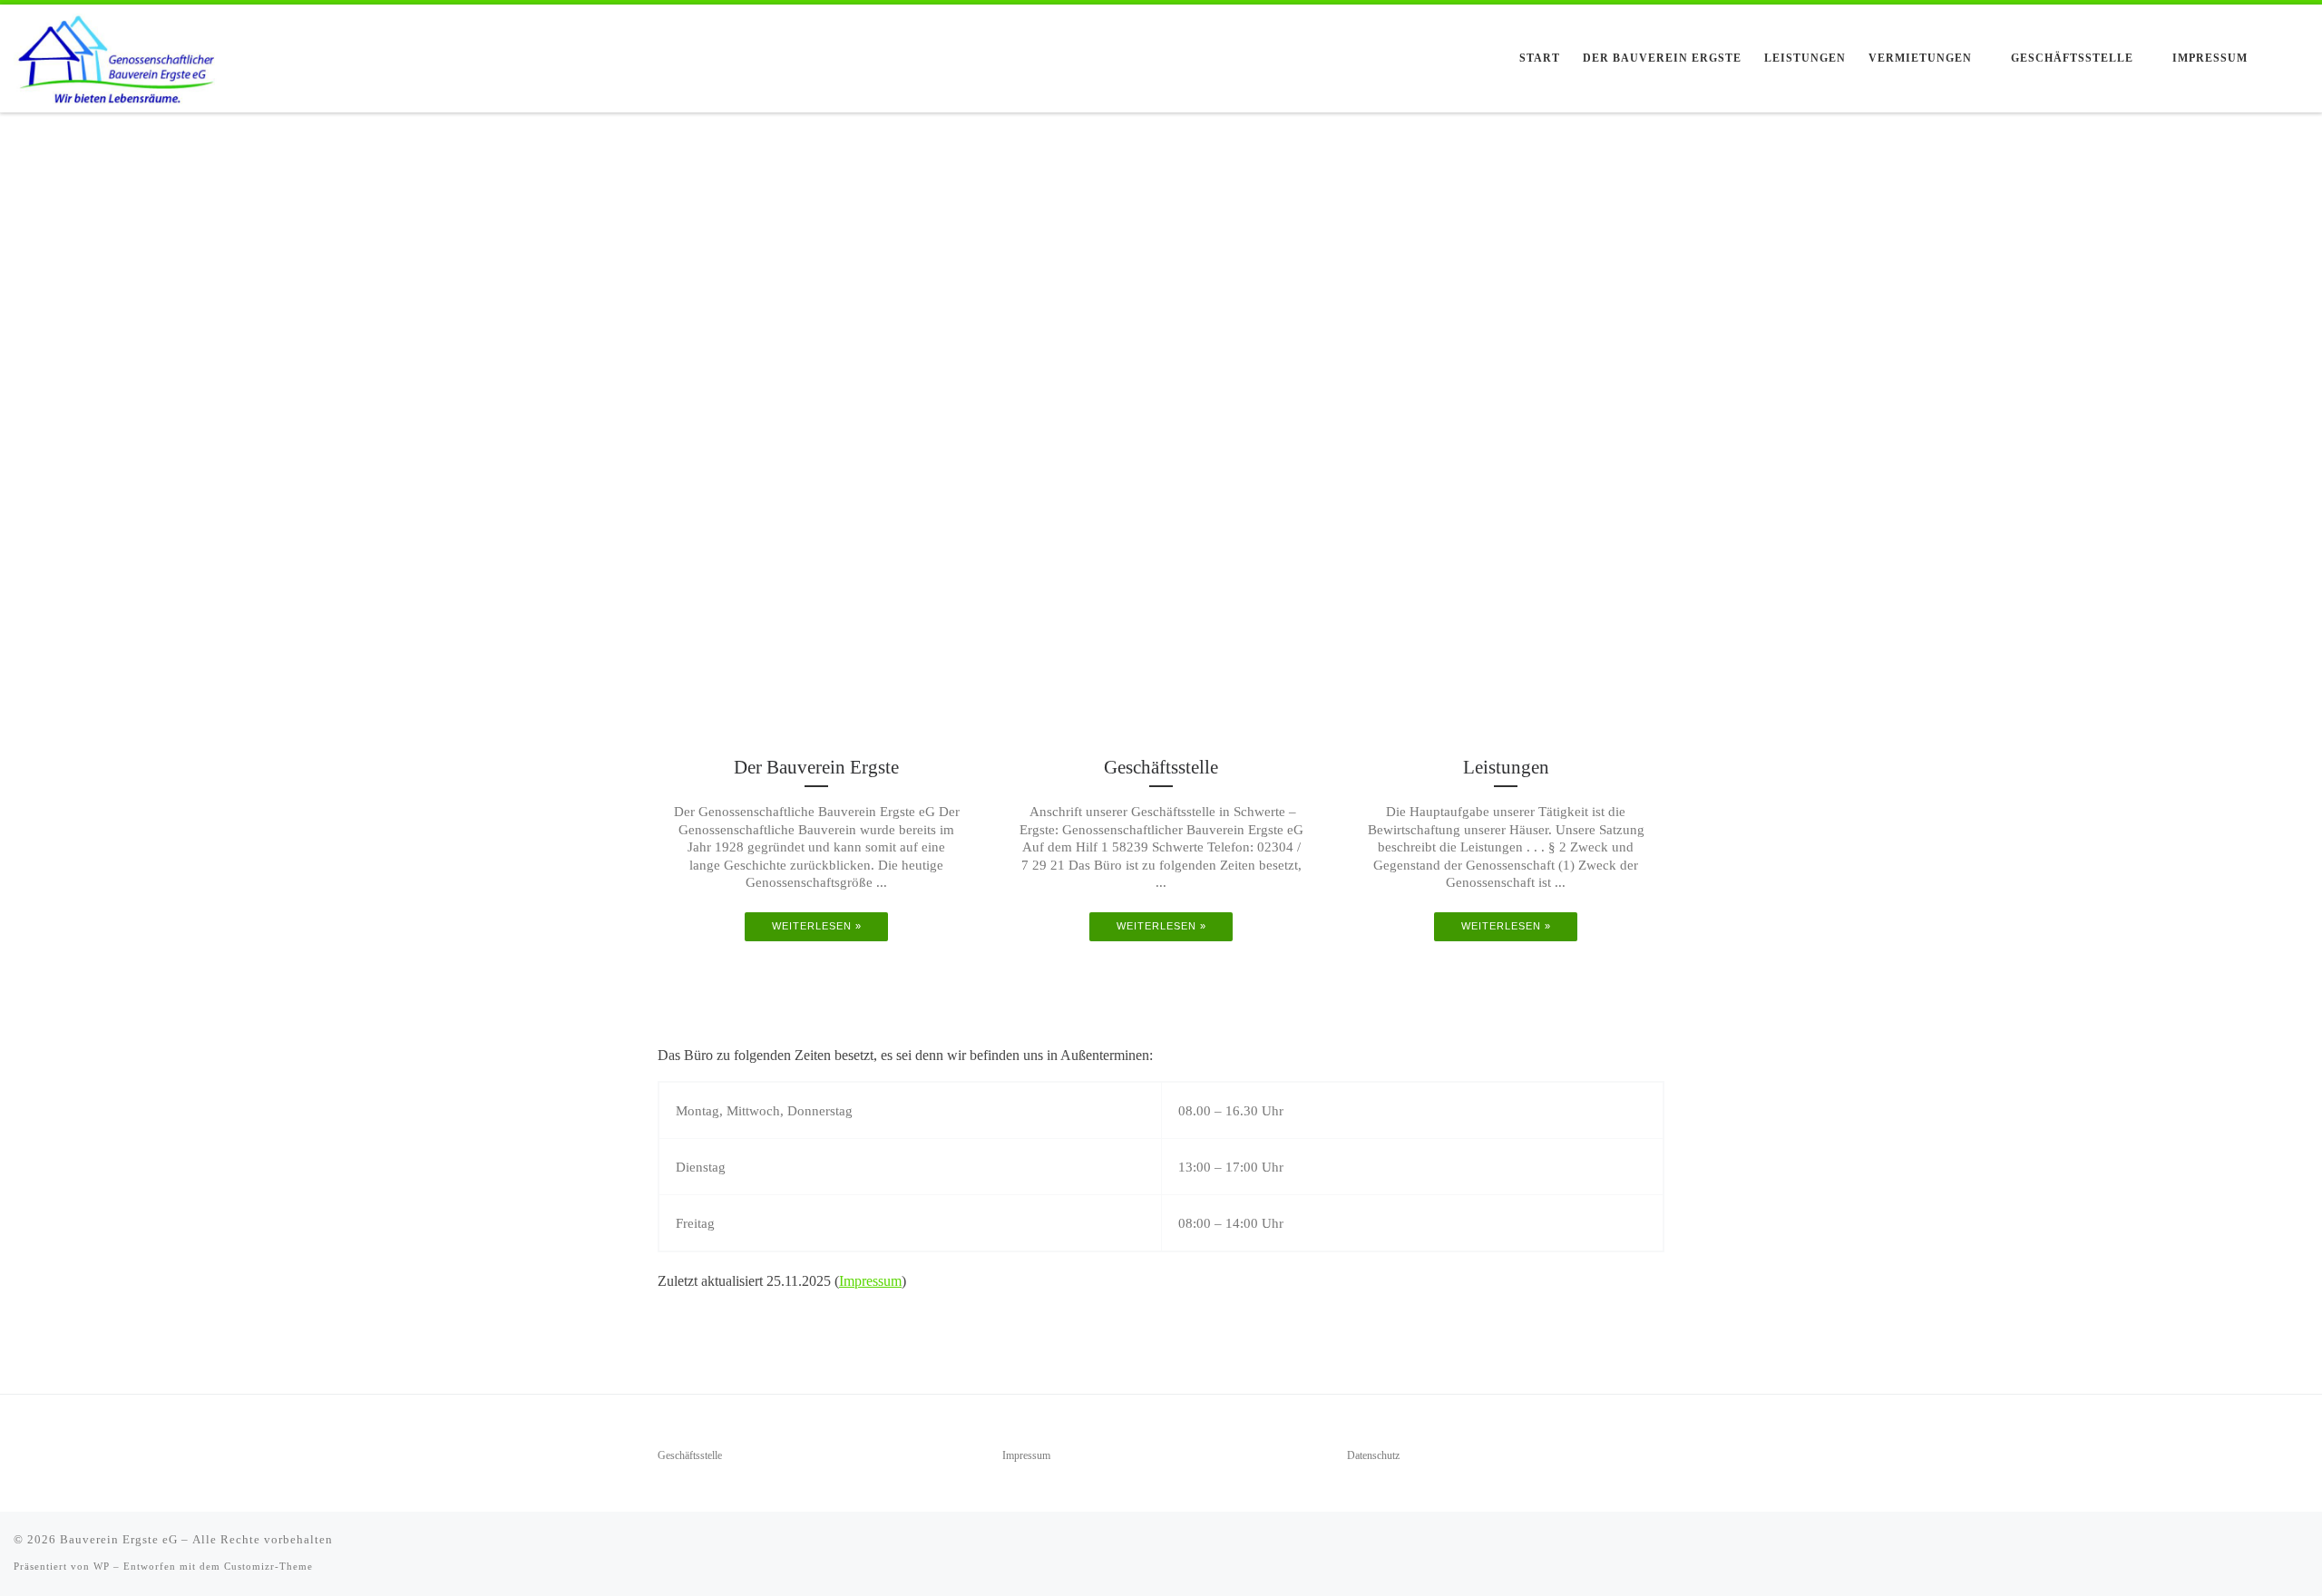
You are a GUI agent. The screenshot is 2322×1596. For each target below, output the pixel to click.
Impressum (870, 1281)
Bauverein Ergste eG (119, 1539)
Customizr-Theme (268, 1566)
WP (102, 1566)
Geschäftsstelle (690, 1456)
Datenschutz (1373, 1456)
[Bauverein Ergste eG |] (117, 56)
